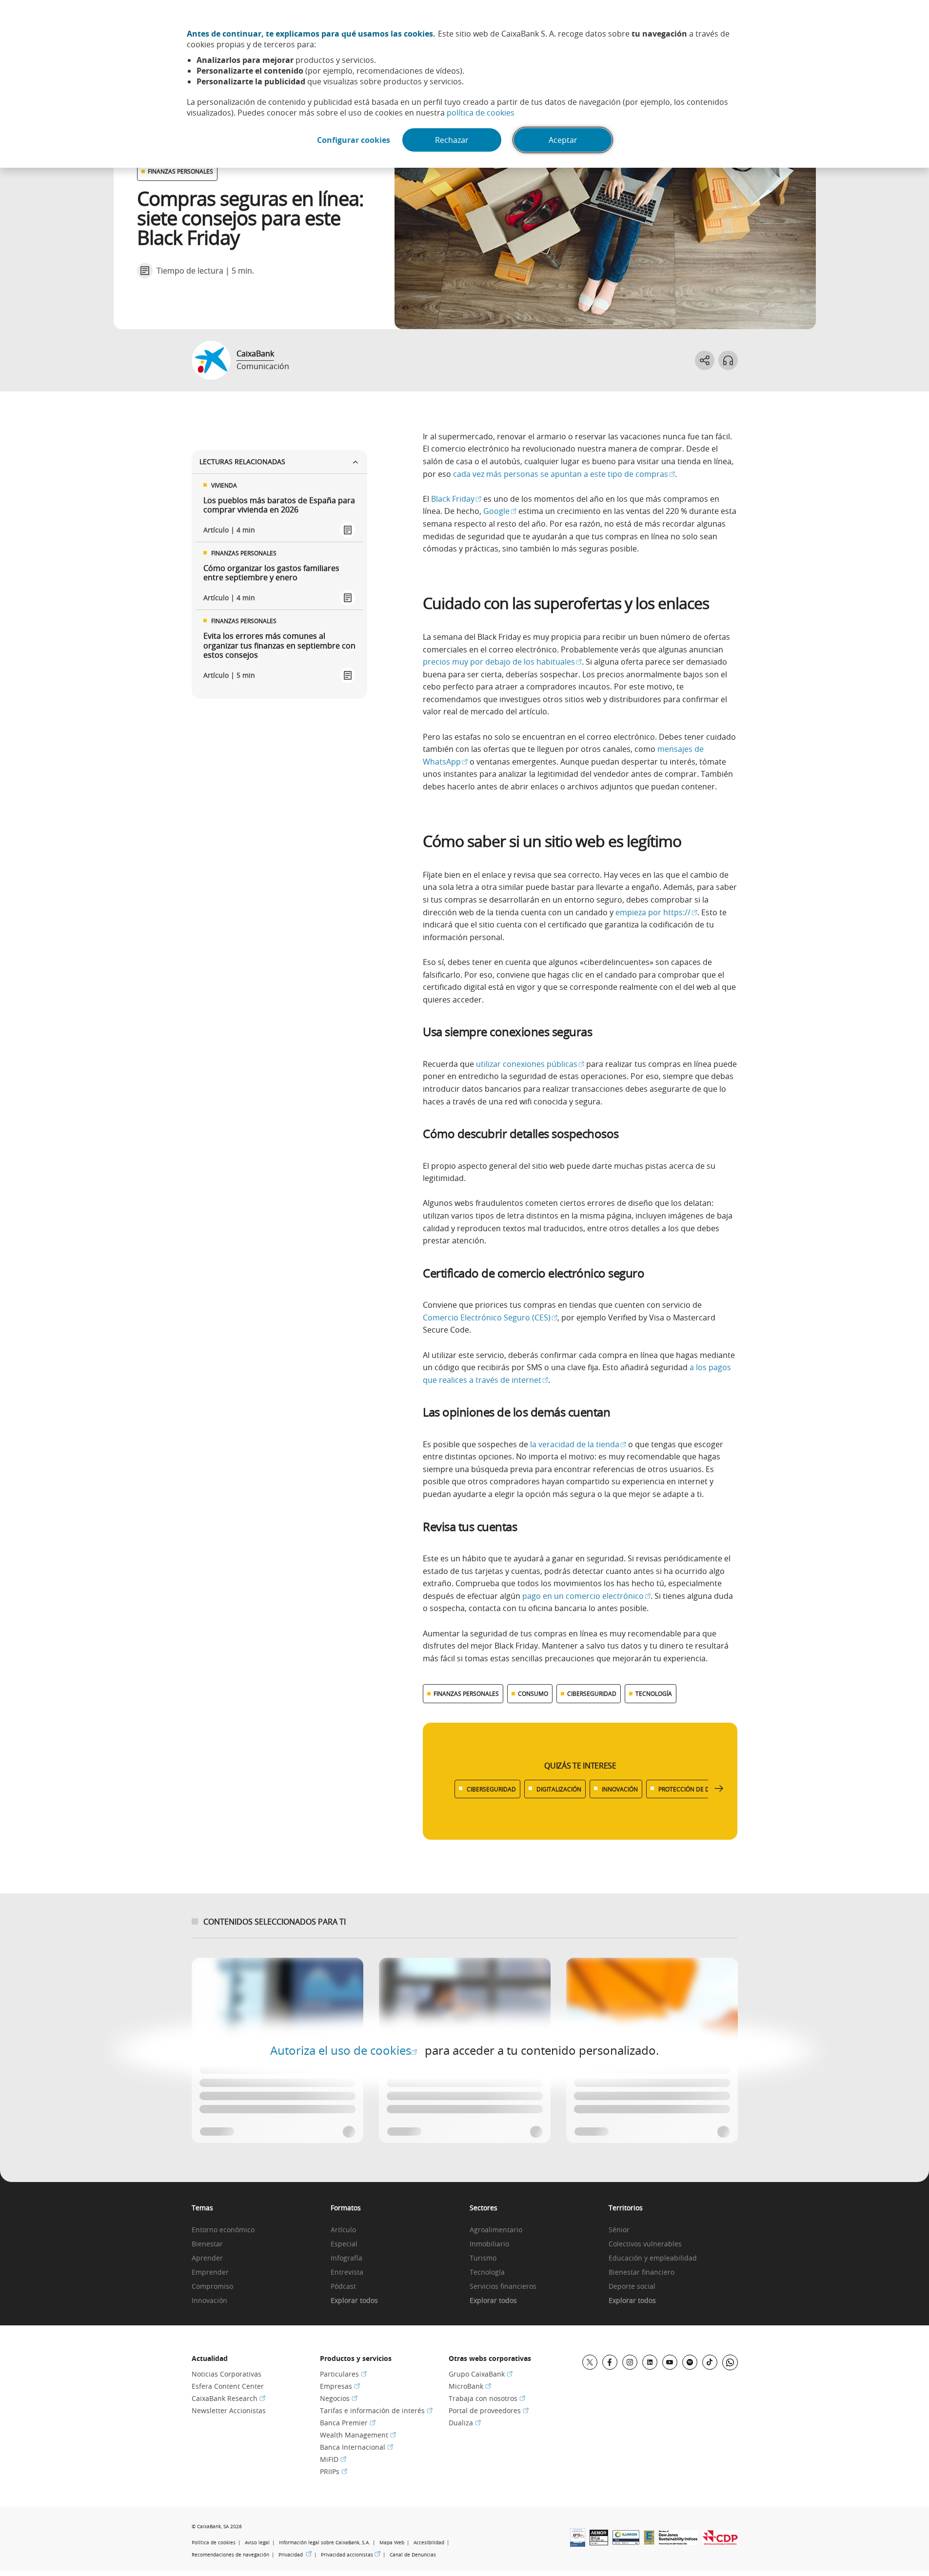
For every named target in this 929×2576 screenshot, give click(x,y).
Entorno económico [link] (223, 2230)
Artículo (343, 2230)
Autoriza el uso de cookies (344, 2050)
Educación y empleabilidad (653, 2258)
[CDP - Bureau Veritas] (720, 2542)
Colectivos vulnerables (645, 2244)
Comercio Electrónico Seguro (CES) (490, 1317)
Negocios (339, 2398)
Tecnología (487, 2272)
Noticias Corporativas (227, 2374)
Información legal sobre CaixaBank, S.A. (325, 2543)
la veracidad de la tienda (578, 1444)
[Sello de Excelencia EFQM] (649, 2542)
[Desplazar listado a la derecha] (719, 1789)
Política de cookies (214, 2543)
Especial (344, 2244)
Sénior (619, 2230)
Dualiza (465, 2423)
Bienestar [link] (207, 2244)
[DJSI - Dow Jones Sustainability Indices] (678, 2542)
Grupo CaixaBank (481, 2374)
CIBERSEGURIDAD (592, 1693)
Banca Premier (348, 2423)
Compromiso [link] (212, 2287)
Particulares (343, 2374)
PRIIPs (334, 2471)
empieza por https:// (656, 912)
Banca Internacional (356, 2447)
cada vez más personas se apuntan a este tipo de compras (564, 474)
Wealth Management (358, 2435)
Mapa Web (392, 2543)
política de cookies (481, 113)
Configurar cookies (354, 140)
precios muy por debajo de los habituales (502, 662)
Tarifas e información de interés (376, 2410)
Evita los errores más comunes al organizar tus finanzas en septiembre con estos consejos (279, 646)
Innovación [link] (209, 2301)
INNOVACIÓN (620, 1789)
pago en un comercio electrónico (586, 1596)
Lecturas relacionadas (242, 462)
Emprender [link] (210, 2272)
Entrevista (347, 2272)
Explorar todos (354, 2301)
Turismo (483, 2258)
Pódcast (343, 2287)
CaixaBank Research (228, 2398)
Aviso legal (257, 2543)
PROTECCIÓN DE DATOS (692, 1789)
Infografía (346, 2258)
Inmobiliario (489, 2244)
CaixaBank (255, 354)
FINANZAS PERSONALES (180, 171)
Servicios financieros (503, 2287)
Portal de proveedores (489, 2410)
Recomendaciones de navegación (230, 2555)
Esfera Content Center (228, 2386)
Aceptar (563, 140)
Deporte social (632, 2287)
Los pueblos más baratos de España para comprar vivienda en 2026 (279, 505)
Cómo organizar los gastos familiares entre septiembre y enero (271, 573)
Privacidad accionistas (351, 2555)
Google (500, 511)
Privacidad (295, 2555)
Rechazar (452, 140)
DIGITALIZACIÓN (559, 1789)
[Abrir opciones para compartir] (705, 360)
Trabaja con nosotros (487, 2398)
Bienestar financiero (642, 2272)
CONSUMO (533, 1693)
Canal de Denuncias (413, 2555)
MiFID (333, 2459)
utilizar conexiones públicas (530, 1064)
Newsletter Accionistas (229, 2410)
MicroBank (470, 2386)
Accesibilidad (429, 2543)
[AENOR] (599, 2542)
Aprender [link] (207, 2258)
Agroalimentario (496, 2230)
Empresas (340, 2386)
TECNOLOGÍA (654, 1693)
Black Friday (456, 499)
